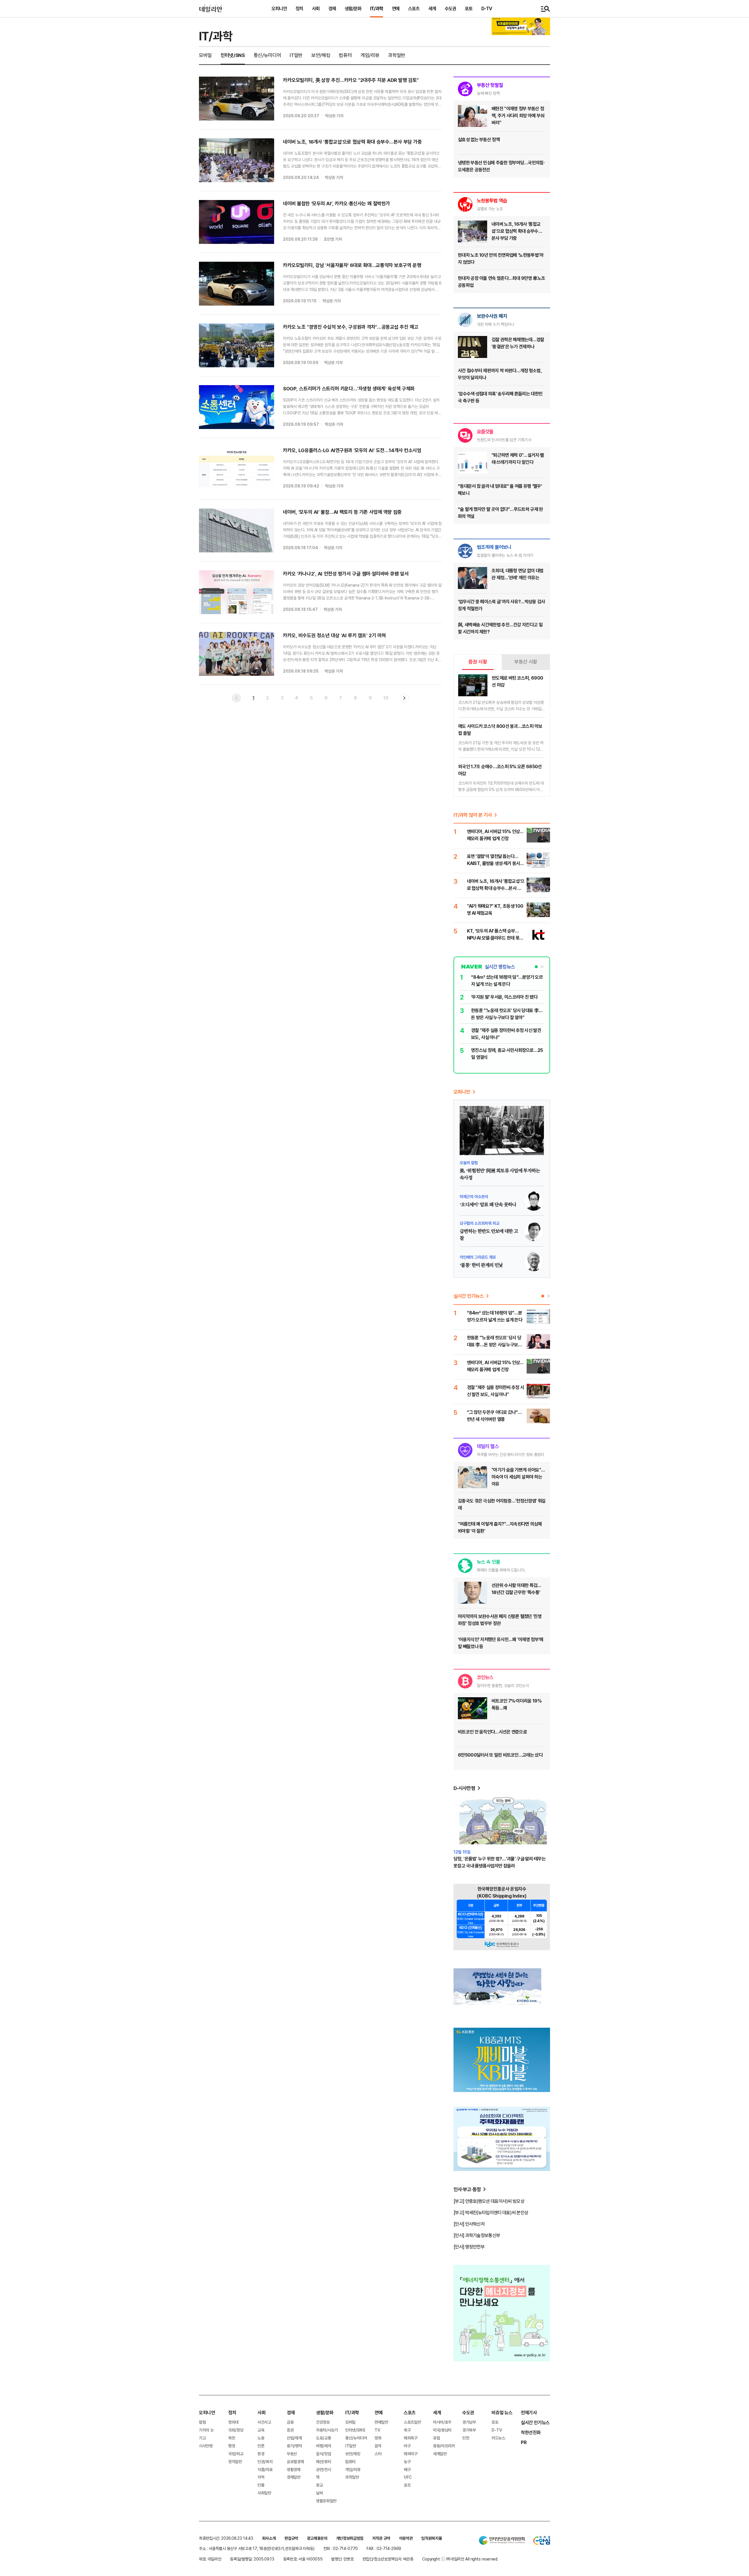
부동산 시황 (526, 662)
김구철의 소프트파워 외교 (479, 1223)
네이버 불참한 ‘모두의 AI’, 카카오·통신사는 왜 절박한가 (336, 203)
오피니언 (279, 8)
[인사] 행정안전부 (469, 2247)
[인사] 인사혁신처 (469, 2224)
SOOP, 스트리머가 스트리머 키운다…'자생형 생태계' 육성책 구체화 (349, 388)
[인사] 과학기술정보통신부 (477, 2235)
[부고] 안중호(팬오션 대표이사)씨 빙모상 (489, 2201)
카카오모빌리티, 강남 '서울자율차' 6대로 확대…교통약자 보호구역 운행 (352, 265)
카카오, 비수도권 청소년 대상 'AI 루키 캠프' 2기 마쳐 (334, 635)
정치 (299, 8)
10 (386, 698)
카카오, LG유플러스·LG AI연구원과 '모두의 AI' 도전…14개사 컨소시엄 (352, 450)
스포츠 (414, 8)
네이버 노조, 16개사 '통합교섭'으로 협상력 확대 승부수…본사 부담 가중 (352, 142)
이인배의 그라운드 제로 (478, 1257)
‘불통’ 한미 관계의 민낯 (481, 1265)
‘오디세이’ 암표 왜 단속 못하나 (488, 1205)
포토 (469, 8)
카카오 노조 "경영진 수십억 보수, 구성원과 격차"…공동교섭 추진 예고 (351, 327)
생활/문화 (353, 8)
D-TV (487, 8)
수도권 (450, 8)
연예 (396, 8)
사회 (316, 8)
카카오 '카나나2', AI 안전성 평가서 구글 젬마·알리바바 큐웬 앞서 (346, 574)
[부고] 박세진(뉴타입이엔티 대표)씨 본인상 (491, 2213)
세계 (432, 8)
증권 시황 (478, 662)
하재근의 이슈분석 (474, 1196)
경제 (332, 8)
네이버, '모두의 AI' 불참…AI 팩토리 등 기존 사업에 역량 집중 (342, 512)
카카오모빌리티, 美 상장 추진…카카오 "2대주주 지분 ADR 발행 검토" (351, 80)
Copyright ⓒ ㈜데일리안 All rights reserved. (460, 2559)
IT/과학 (377, 8)
